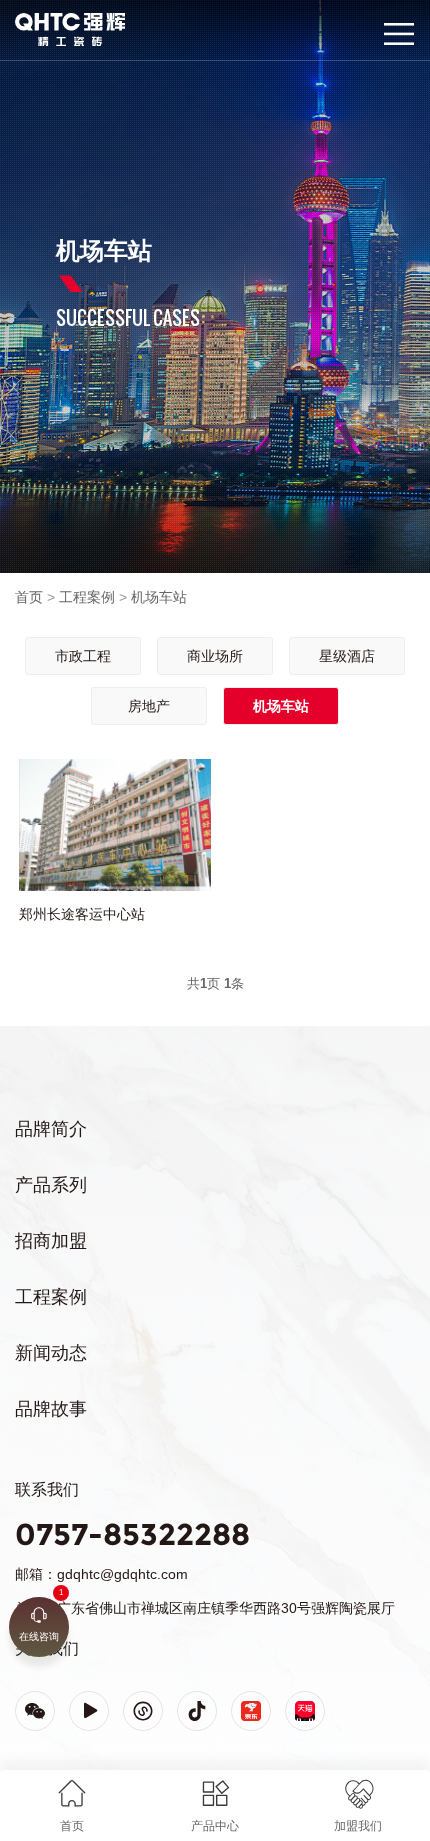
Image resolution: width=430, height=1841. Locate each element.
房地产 (149, 706)
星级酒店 (347, 656)
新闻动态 (51, 1353)
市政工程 (83, 656)
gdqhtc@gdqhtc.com (122, 1574)
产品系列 (51, 1185)
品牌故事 (51, 1409)
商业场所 (215, 656)
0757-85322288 (132, 1534)
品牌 (28, 21)
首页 (29, 597)
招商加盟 (51, 1241)
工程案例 (87, 597)
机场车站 (159, 597)
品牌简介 (51, 1129)
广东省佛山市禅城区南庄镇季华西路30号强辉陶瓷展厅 (226, 1608)
